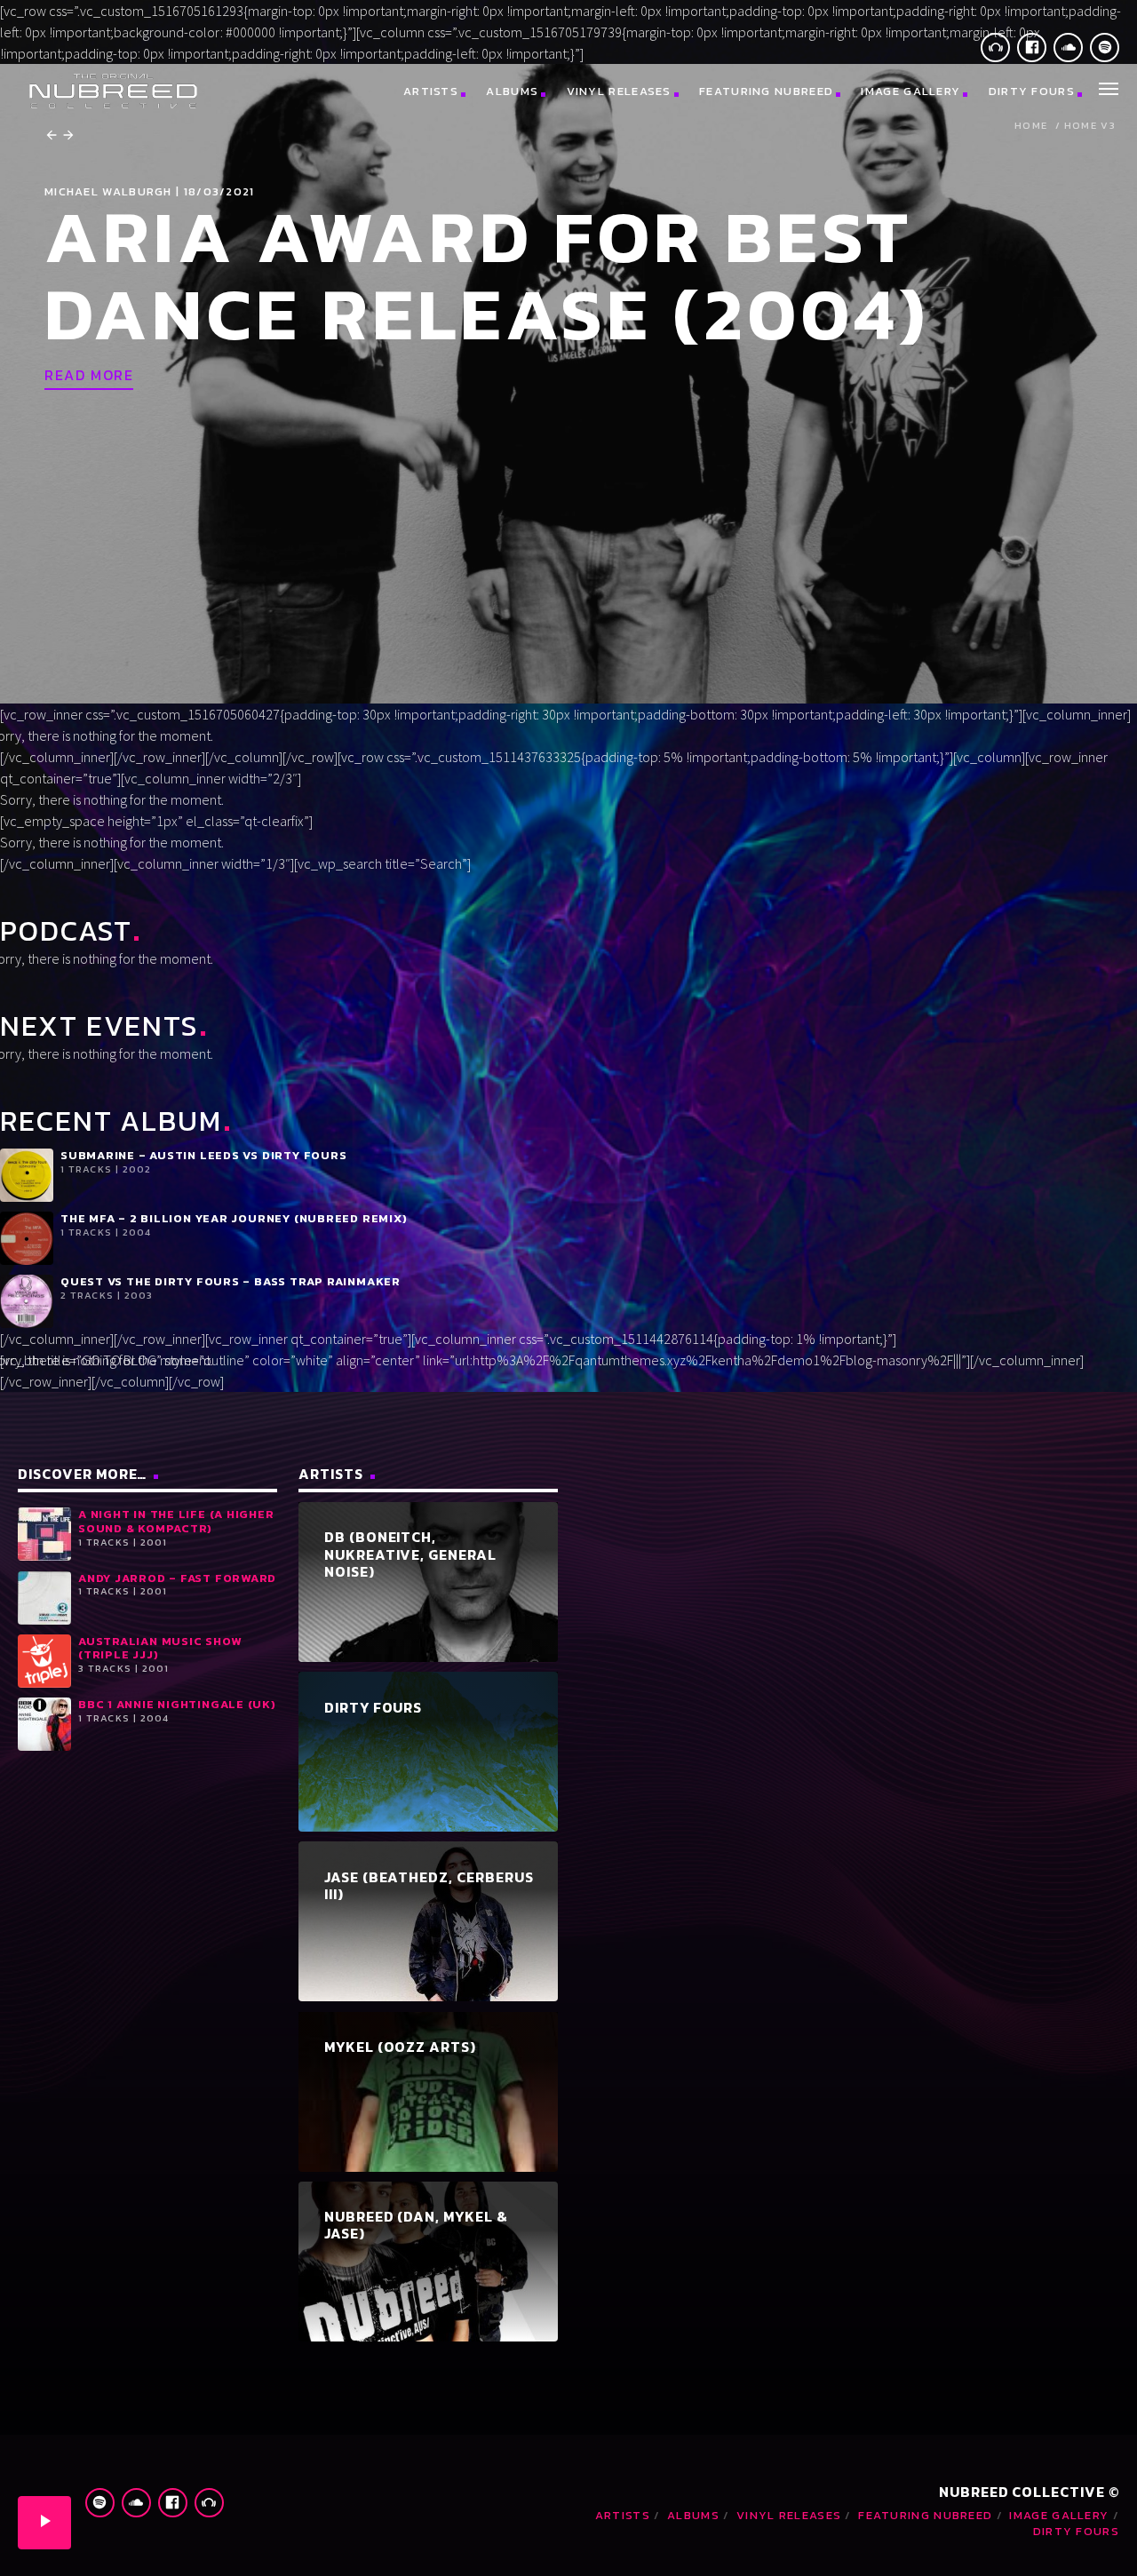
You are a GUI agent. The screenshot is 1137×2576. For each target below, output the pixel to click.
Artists (431, 91)
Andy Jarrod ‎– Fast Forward (177, 1578)
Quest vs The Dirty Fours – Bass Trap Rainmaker (231, 1281)
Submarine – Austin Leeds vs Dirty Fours (203, 1155)
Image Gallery (910, 91)
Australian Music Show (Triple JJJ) (159, 1648)
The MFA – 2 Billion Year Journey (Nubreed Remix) (234, 1218)
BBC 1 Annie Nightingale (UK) (177, 1704)
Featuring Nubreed (766, 91)
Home (1031, 126)
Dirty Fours (1032, 91)
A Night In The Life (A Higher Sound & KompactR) (176, 1521)
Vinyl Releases (619, 91)
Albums (512, 91)
